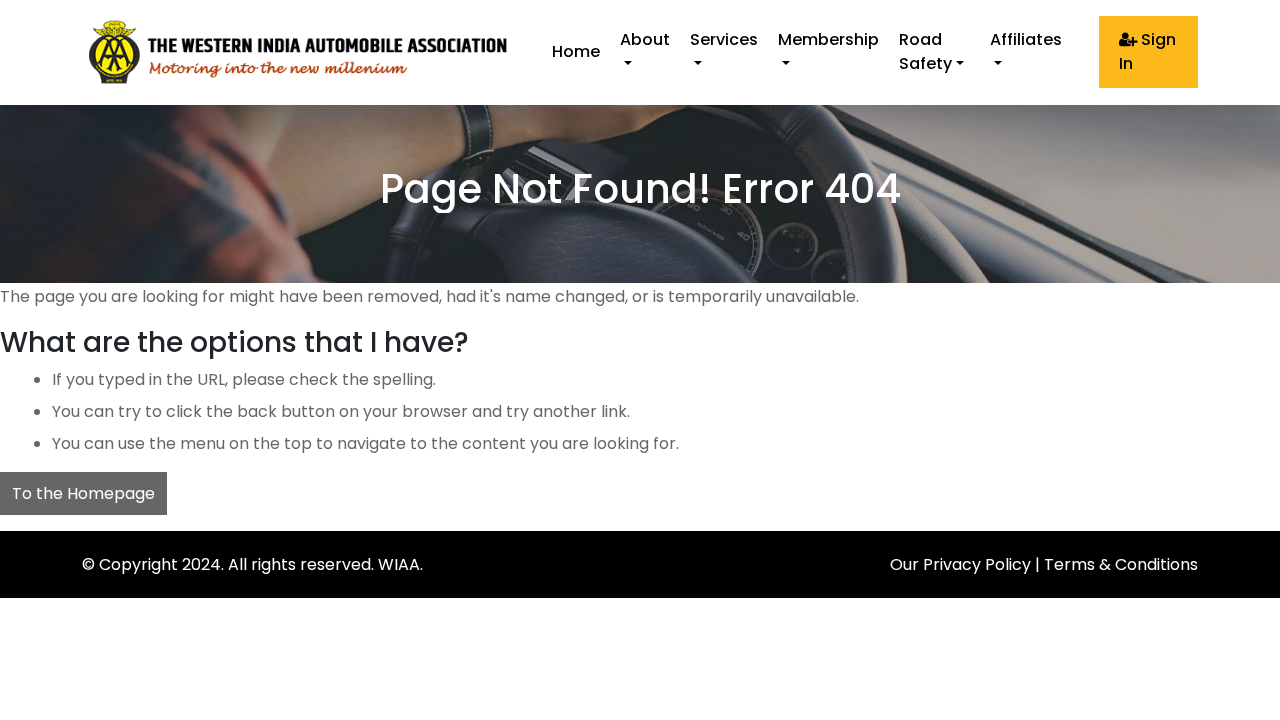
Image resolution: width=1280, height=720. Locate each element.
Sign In (1147, 51)
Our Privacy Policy (960, 564)
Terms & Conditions (1121, 564)
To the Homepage (83, 493)
